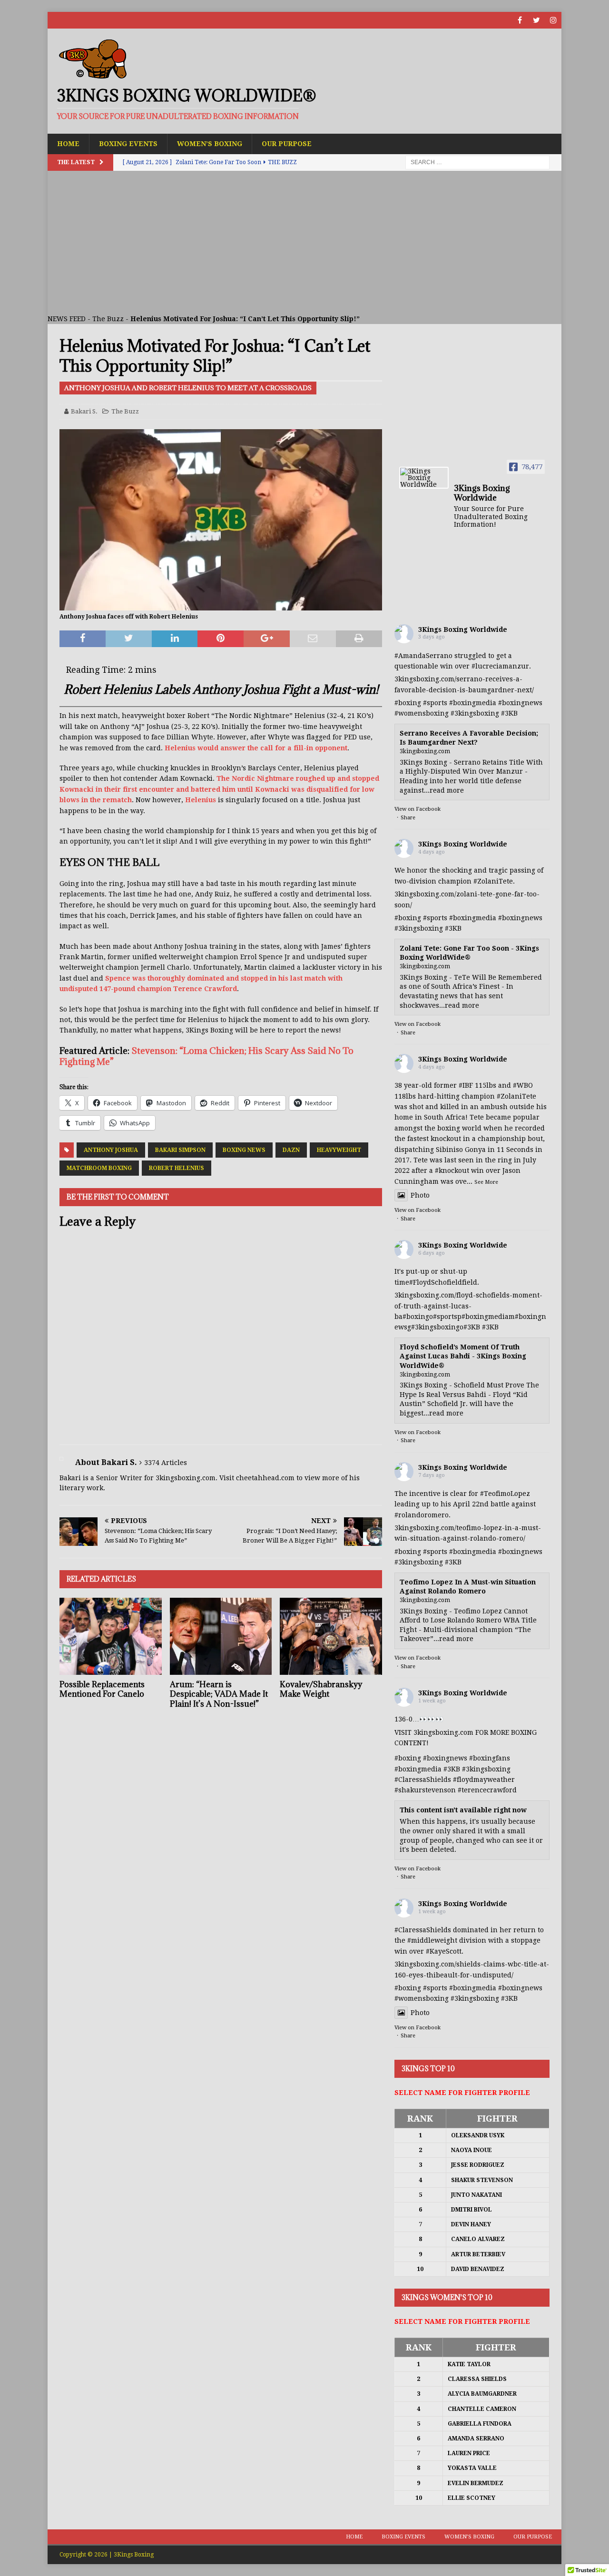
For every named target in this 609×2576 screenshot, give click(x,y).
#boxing (408, 703)
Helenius (201, 800)
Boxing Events (128, 144)
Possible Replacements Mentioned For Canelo (102, 1689)
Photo (420, 1195)
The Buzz (108, 319)
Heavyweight (339, 1150)
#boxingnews (520, 703)
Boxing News (244, 1150)
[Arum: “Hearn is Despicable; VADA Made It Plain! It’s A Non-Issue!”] (221, 1636)
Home (68, 144)
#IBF (466, 1085)
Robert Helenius (177, 1168)
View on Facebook (417, 809)
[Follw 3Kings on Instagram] (553, 20)
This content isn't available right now (463, 1810)
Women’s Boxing (210, 144)
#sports (435, 703)
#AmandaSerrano (423, 656)
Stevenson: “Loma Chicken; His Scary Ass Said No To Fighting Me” (206, 1056)
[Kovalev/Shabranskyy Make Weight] (331, 1636)
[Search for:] (477, 162)
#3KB (509, 713)
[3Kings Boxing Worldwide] (424, 478)
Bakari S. (84, 411)
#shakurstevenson (425, 1790)
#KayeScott (444, 1951)
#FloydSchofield (436, 1282)
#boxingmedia (473, 703)
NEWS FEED (67, 319)
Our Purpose (287, 144)
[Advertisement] (304, 242)
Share (408, 818)
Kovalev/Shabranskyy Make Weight (321, 1689)
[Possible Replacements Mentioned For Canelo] (111, 1636)
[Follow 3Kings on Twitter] (536, 20)
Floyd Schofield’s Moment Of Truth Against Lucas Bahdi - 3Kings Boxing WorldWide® (463, 1356)
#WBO (523, 1085)
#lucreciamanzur (500, 666)
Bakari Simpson (180, 1150)
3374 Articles (166, 1463)
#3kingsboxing (475, 713)
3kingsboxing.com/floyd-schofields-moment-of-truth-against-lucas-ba (468, 1306)
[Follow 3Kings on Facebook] (520, 20)
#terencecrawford (487, 1790)
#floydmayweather (484, 1780)
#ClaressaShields (423, 1780)
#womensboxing (422, 713)
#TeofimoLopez (505, 1494)
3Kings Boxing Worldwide (463, 629)
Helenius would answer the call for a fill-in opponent (256, 748)
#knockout (452, 1170)
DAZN (291, 1150)
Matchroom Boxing (99, 1168)
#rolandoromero (422, 1515)
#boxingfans (490, 1758)
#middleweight (432, 1940)
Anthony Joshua (111, 1150)
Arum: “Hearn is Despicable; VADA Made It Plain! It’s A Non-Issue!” (219, 1694)
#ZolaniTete (493, 881)
